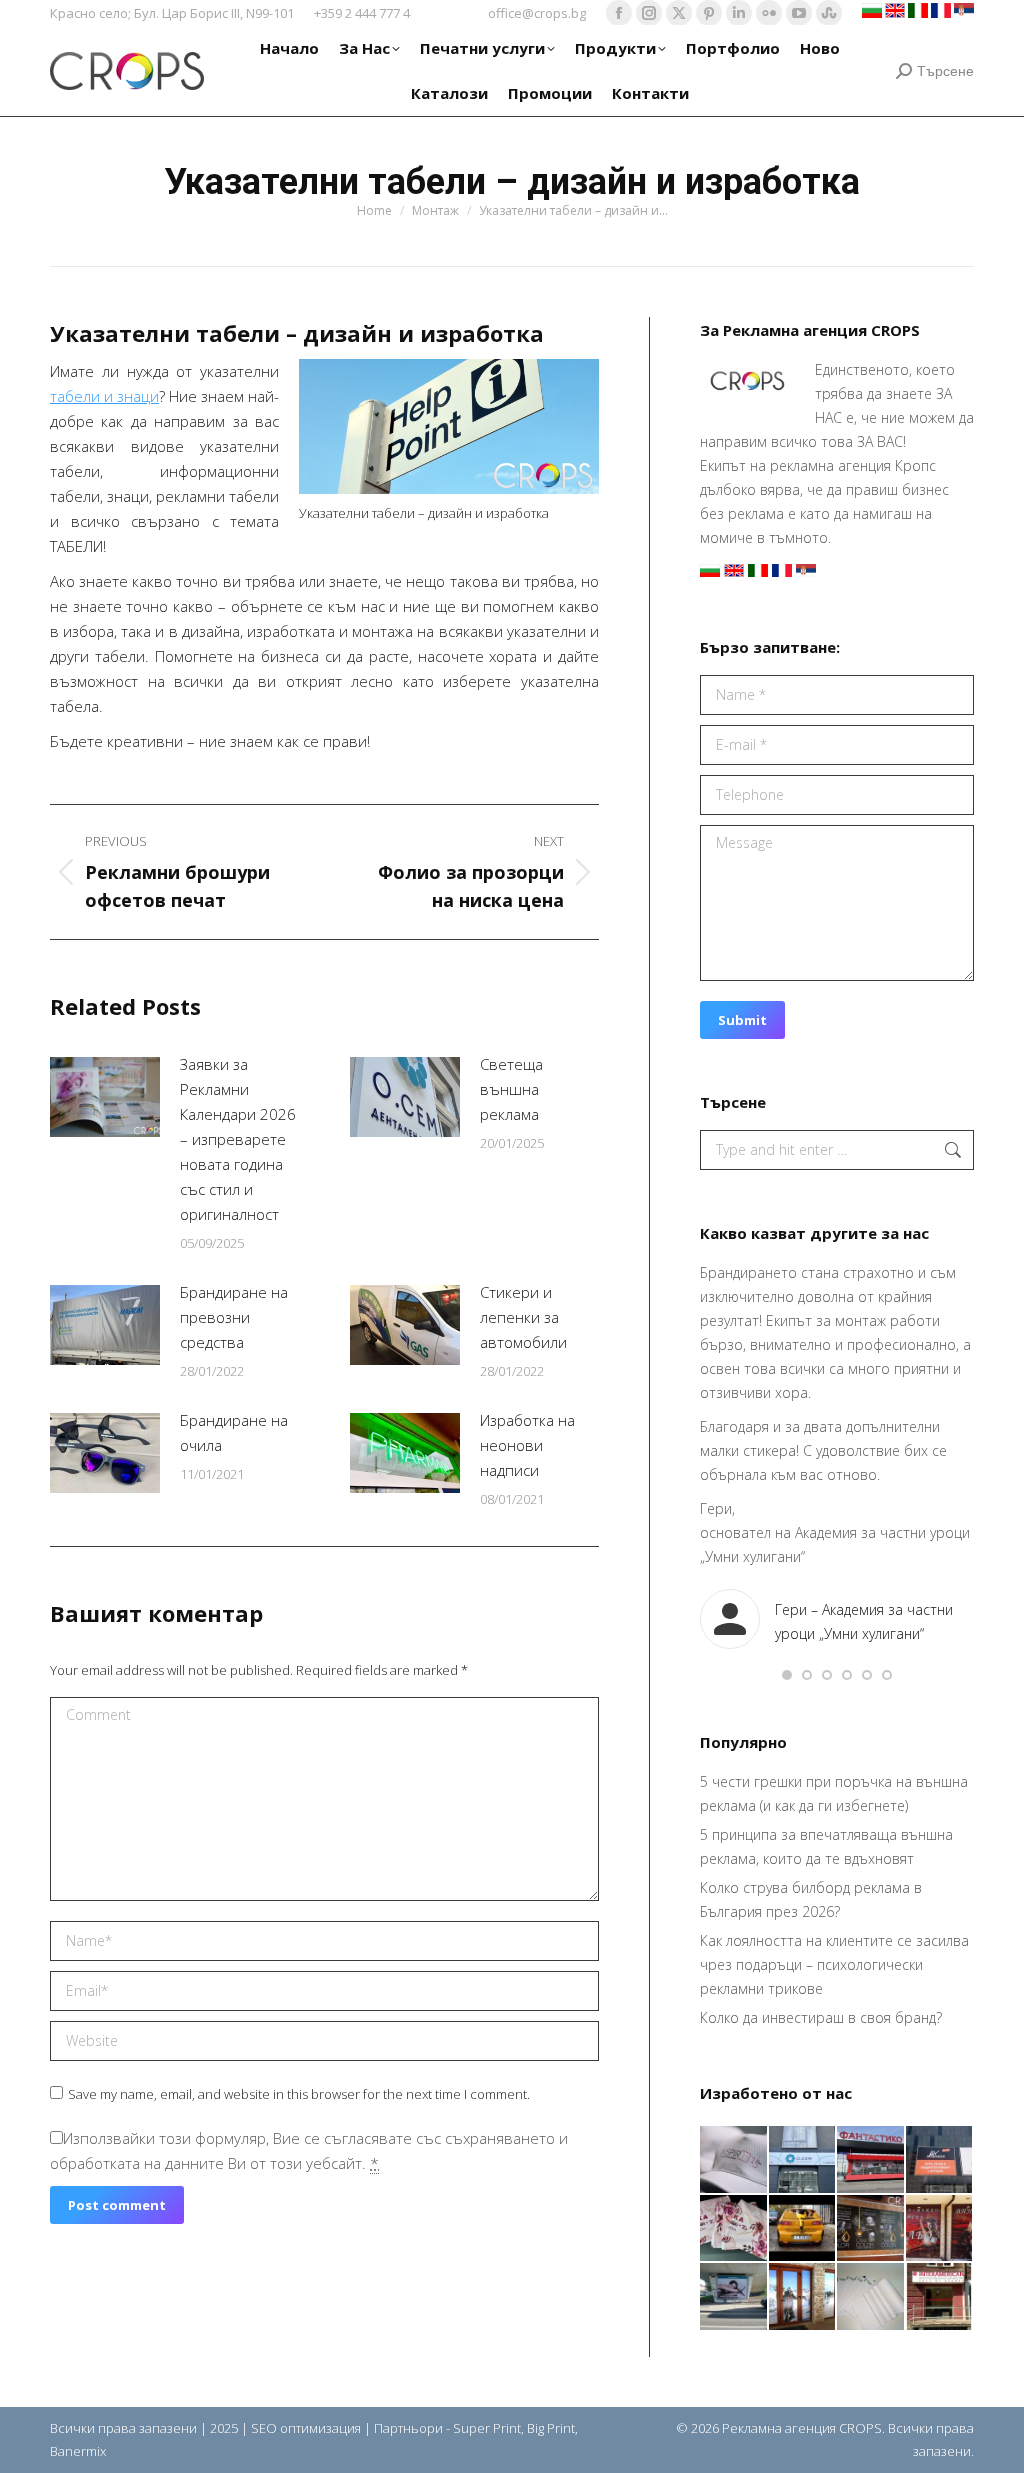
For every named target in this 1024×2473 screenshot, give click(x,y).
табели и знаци (104, 396)
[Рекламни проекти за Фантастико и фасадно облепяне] (871, 2160)
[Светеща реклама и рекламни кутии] (803, 2160)
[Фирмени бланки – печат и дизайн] (871, 2297)
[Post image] (105, 1097)
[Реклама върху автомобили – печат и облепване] (803, 2229)
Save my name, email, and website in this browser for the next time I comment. (299, 2094)
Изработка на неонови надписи (527, 1445)
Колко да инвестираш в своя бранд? (821, 2017)
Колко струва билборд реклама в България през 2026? (811, 1899)
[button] (787, 1675)
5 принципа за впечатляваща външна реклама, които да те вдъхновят (826, 1846)
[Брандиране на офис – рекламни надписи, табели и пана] (940, 2297)
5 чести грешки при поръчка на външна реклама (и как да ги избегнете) (834, 1793)
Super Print (487, 2428)
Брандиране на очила (234, 1432)
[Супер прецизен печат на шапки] (734, 2160)
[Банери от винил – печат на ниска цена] (871, 2229)
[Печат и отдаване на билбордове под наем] (734, 2297)
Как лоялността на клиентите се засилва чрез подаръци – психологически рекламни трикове (834, 1964)
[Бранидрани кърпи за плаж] (734, 2229)
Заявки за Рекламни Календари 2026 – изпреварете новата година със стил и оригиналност (238, 1139)
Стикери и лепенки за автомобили (523, 1317)
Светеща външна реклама (511, 1089)
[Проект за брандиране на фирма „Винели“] (940, 2229)
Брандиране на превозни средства (234, 1317)
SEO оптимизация (306, 2428)
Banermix (78, 2451)
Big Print (551, 2428)
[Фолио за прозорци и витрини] (803, 2297)
